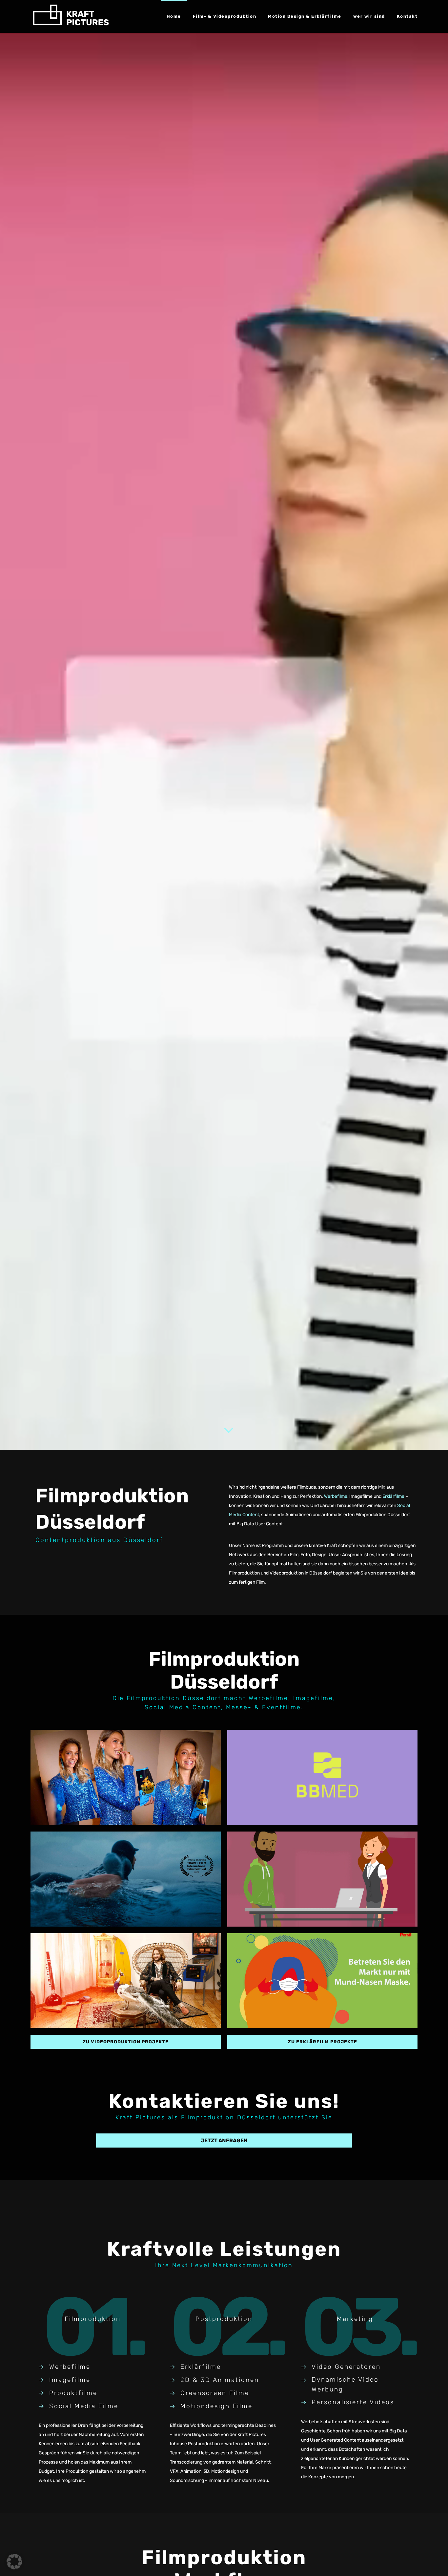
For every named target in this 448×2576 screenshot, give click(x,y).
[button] (14, 2562)
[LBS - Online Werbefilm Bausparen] (126, 1981)
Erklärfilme (393, 1496)
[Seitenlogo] (71, 16)
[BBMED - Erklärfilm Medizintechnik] (322, 1777)
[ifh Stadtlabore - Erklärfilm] (322, 1879)
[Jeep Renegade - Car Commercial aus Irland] (126, 1879)
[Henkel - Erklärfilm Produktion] (322, 1981)
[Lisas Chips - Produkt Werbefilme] (126, 1777)
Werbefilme (336, 1496)
